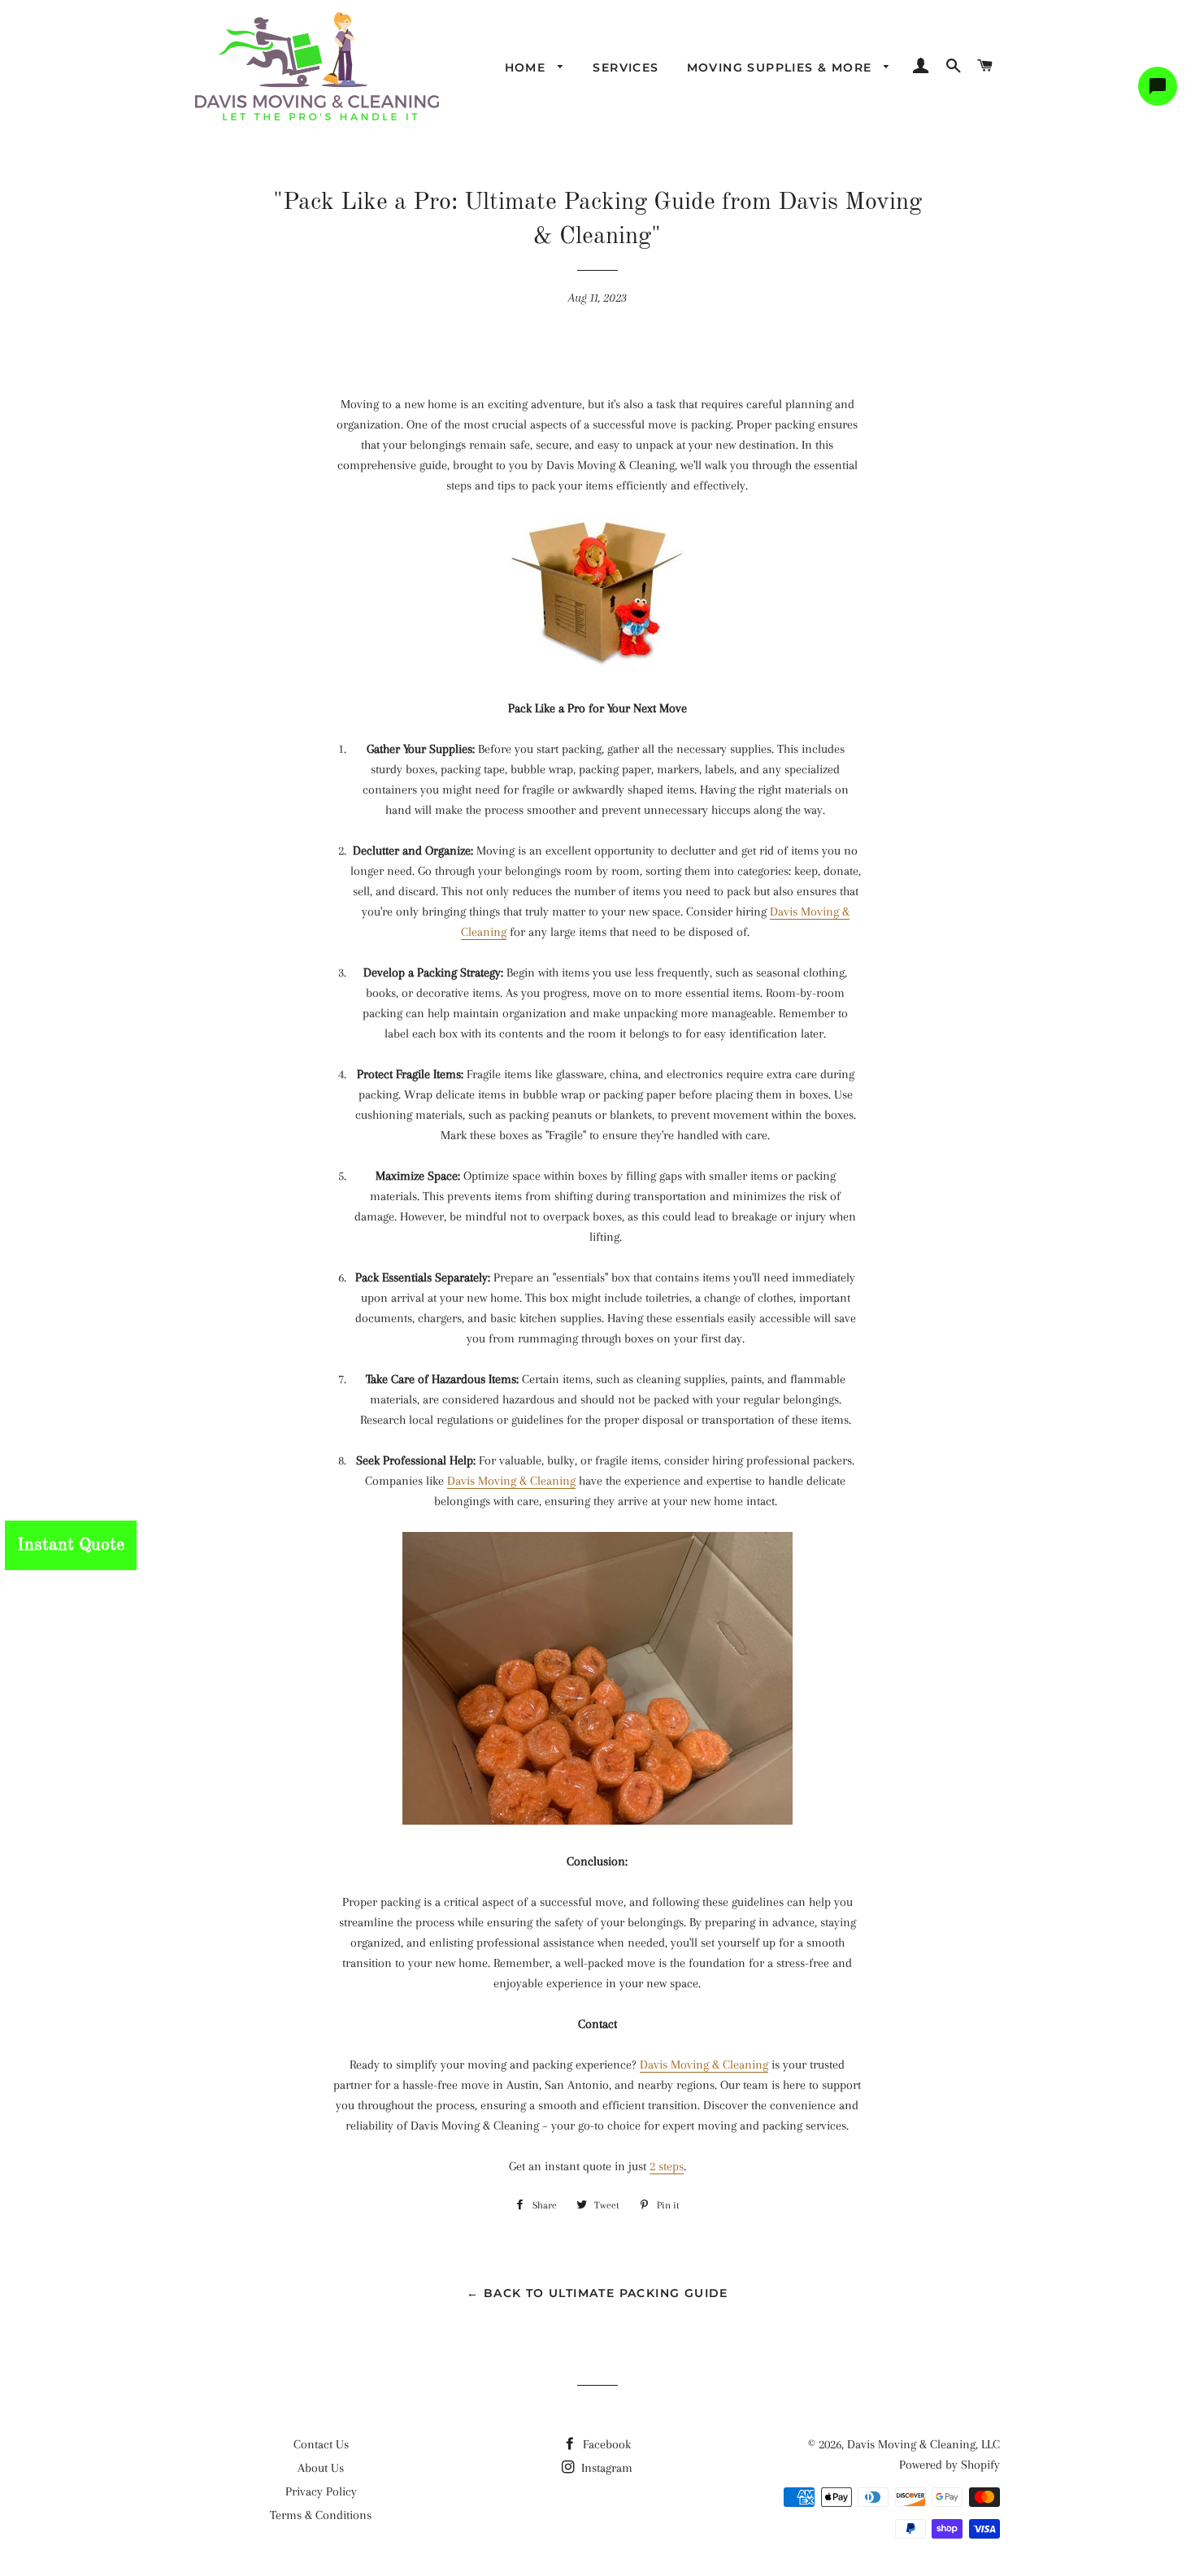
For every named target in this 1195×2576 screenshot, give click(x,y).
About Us (321, 2468)
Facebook (605, 2444)
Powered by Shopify (949, 2465)
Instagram (605, 2468)
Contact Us (321, 2444)
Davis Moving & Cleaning (511, 1481)
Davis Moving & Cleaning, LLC (923, 2444)
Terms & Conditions (321, 2515)
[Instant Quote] (5, 1521)
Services (626, 67)
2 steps (667, 2166)
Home (528, 67)
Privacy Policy (321, 2491)
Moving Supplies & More (782, 67)
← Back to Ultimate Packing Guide (597, 2293)
